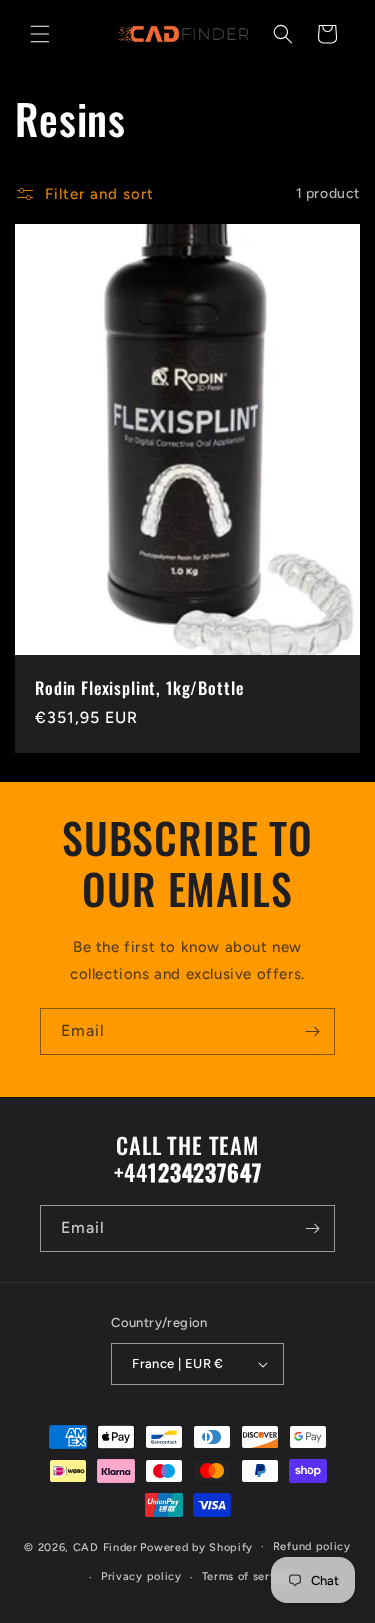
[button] (40, 34)
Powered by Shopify (196, 1546)
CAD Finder (105, 1546)
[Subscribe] (312, 1031)
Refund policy (312, 1546)
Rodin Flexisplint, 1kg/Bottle (139, 688)
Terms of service (248, 1576)
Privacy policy (141, 1576)
